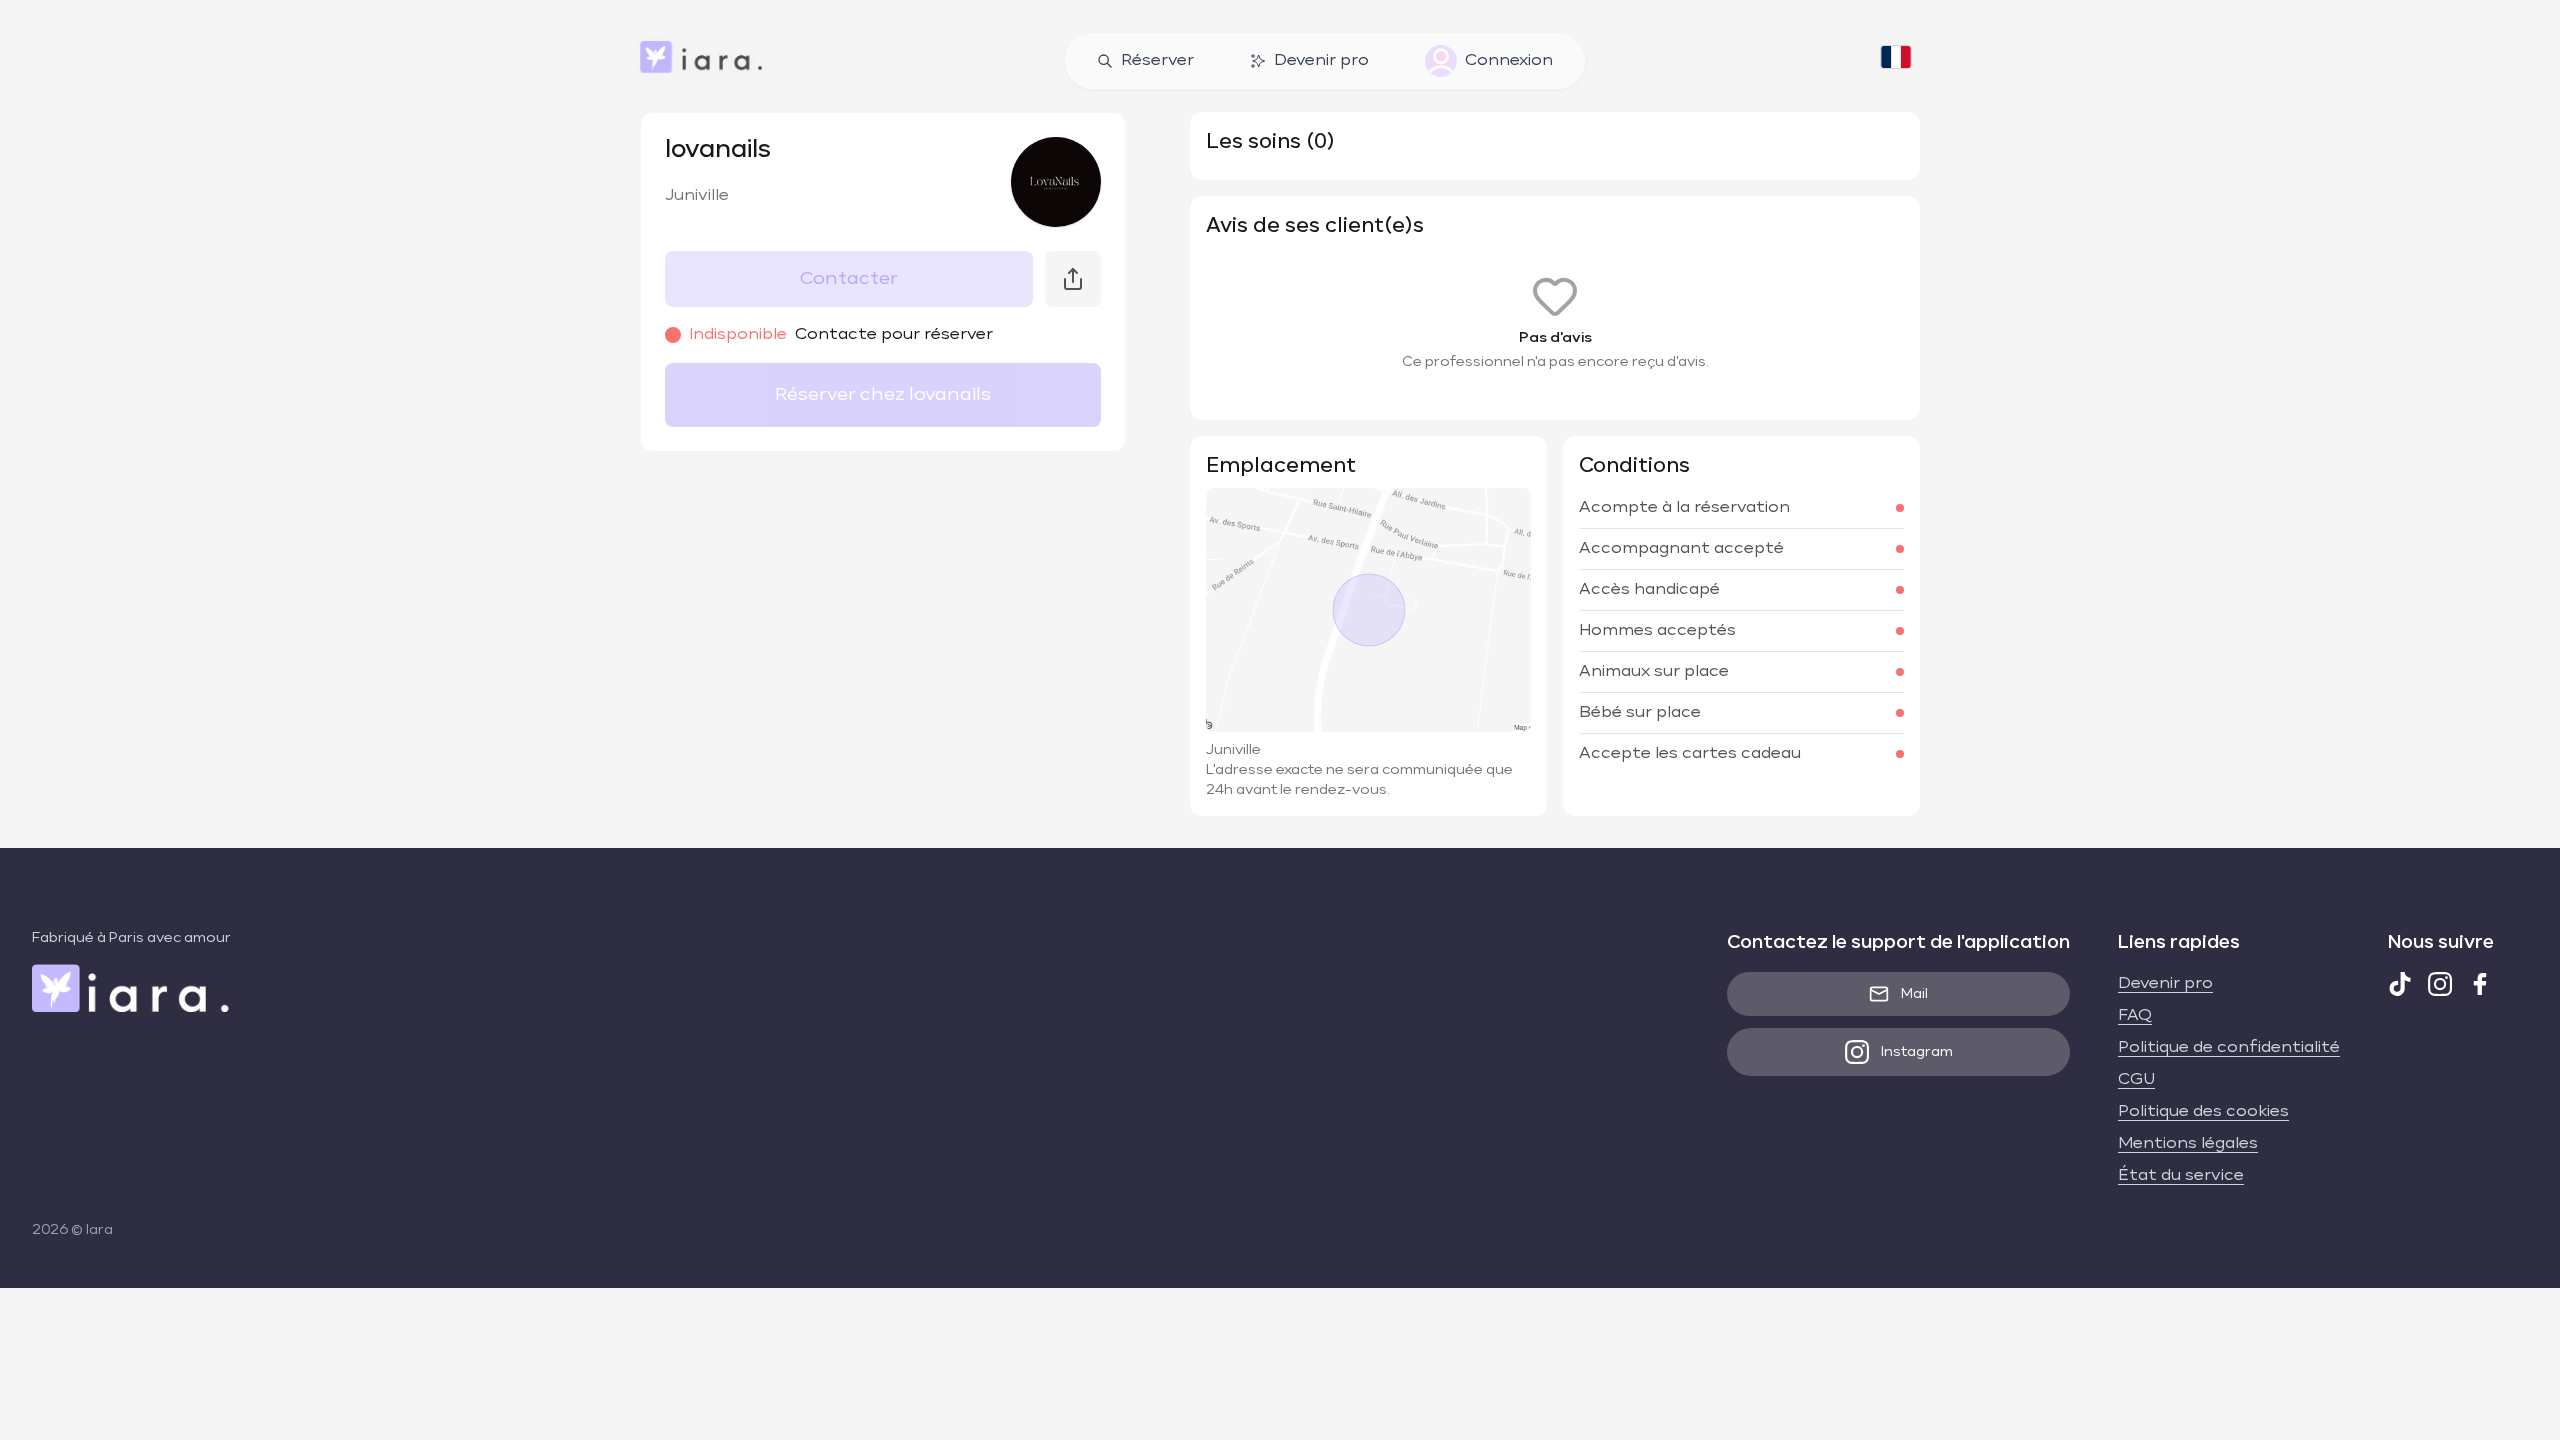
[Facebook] (2480, 984)
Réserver (1157, 61)
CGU (2136, 1080)
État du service (2181, 1176)
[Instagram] (2440, 984)
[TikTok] (2400, 984)
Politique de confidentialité (2229, 1048)
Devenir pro (1321, 61)
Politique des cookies (2203, 1112)
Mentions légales (2188, 1144)
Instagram (1917, 1052)
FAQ (2135, 1016)
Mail (1914, 994)
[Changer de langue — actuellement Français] (1896, 61)
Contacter (849, 279)
